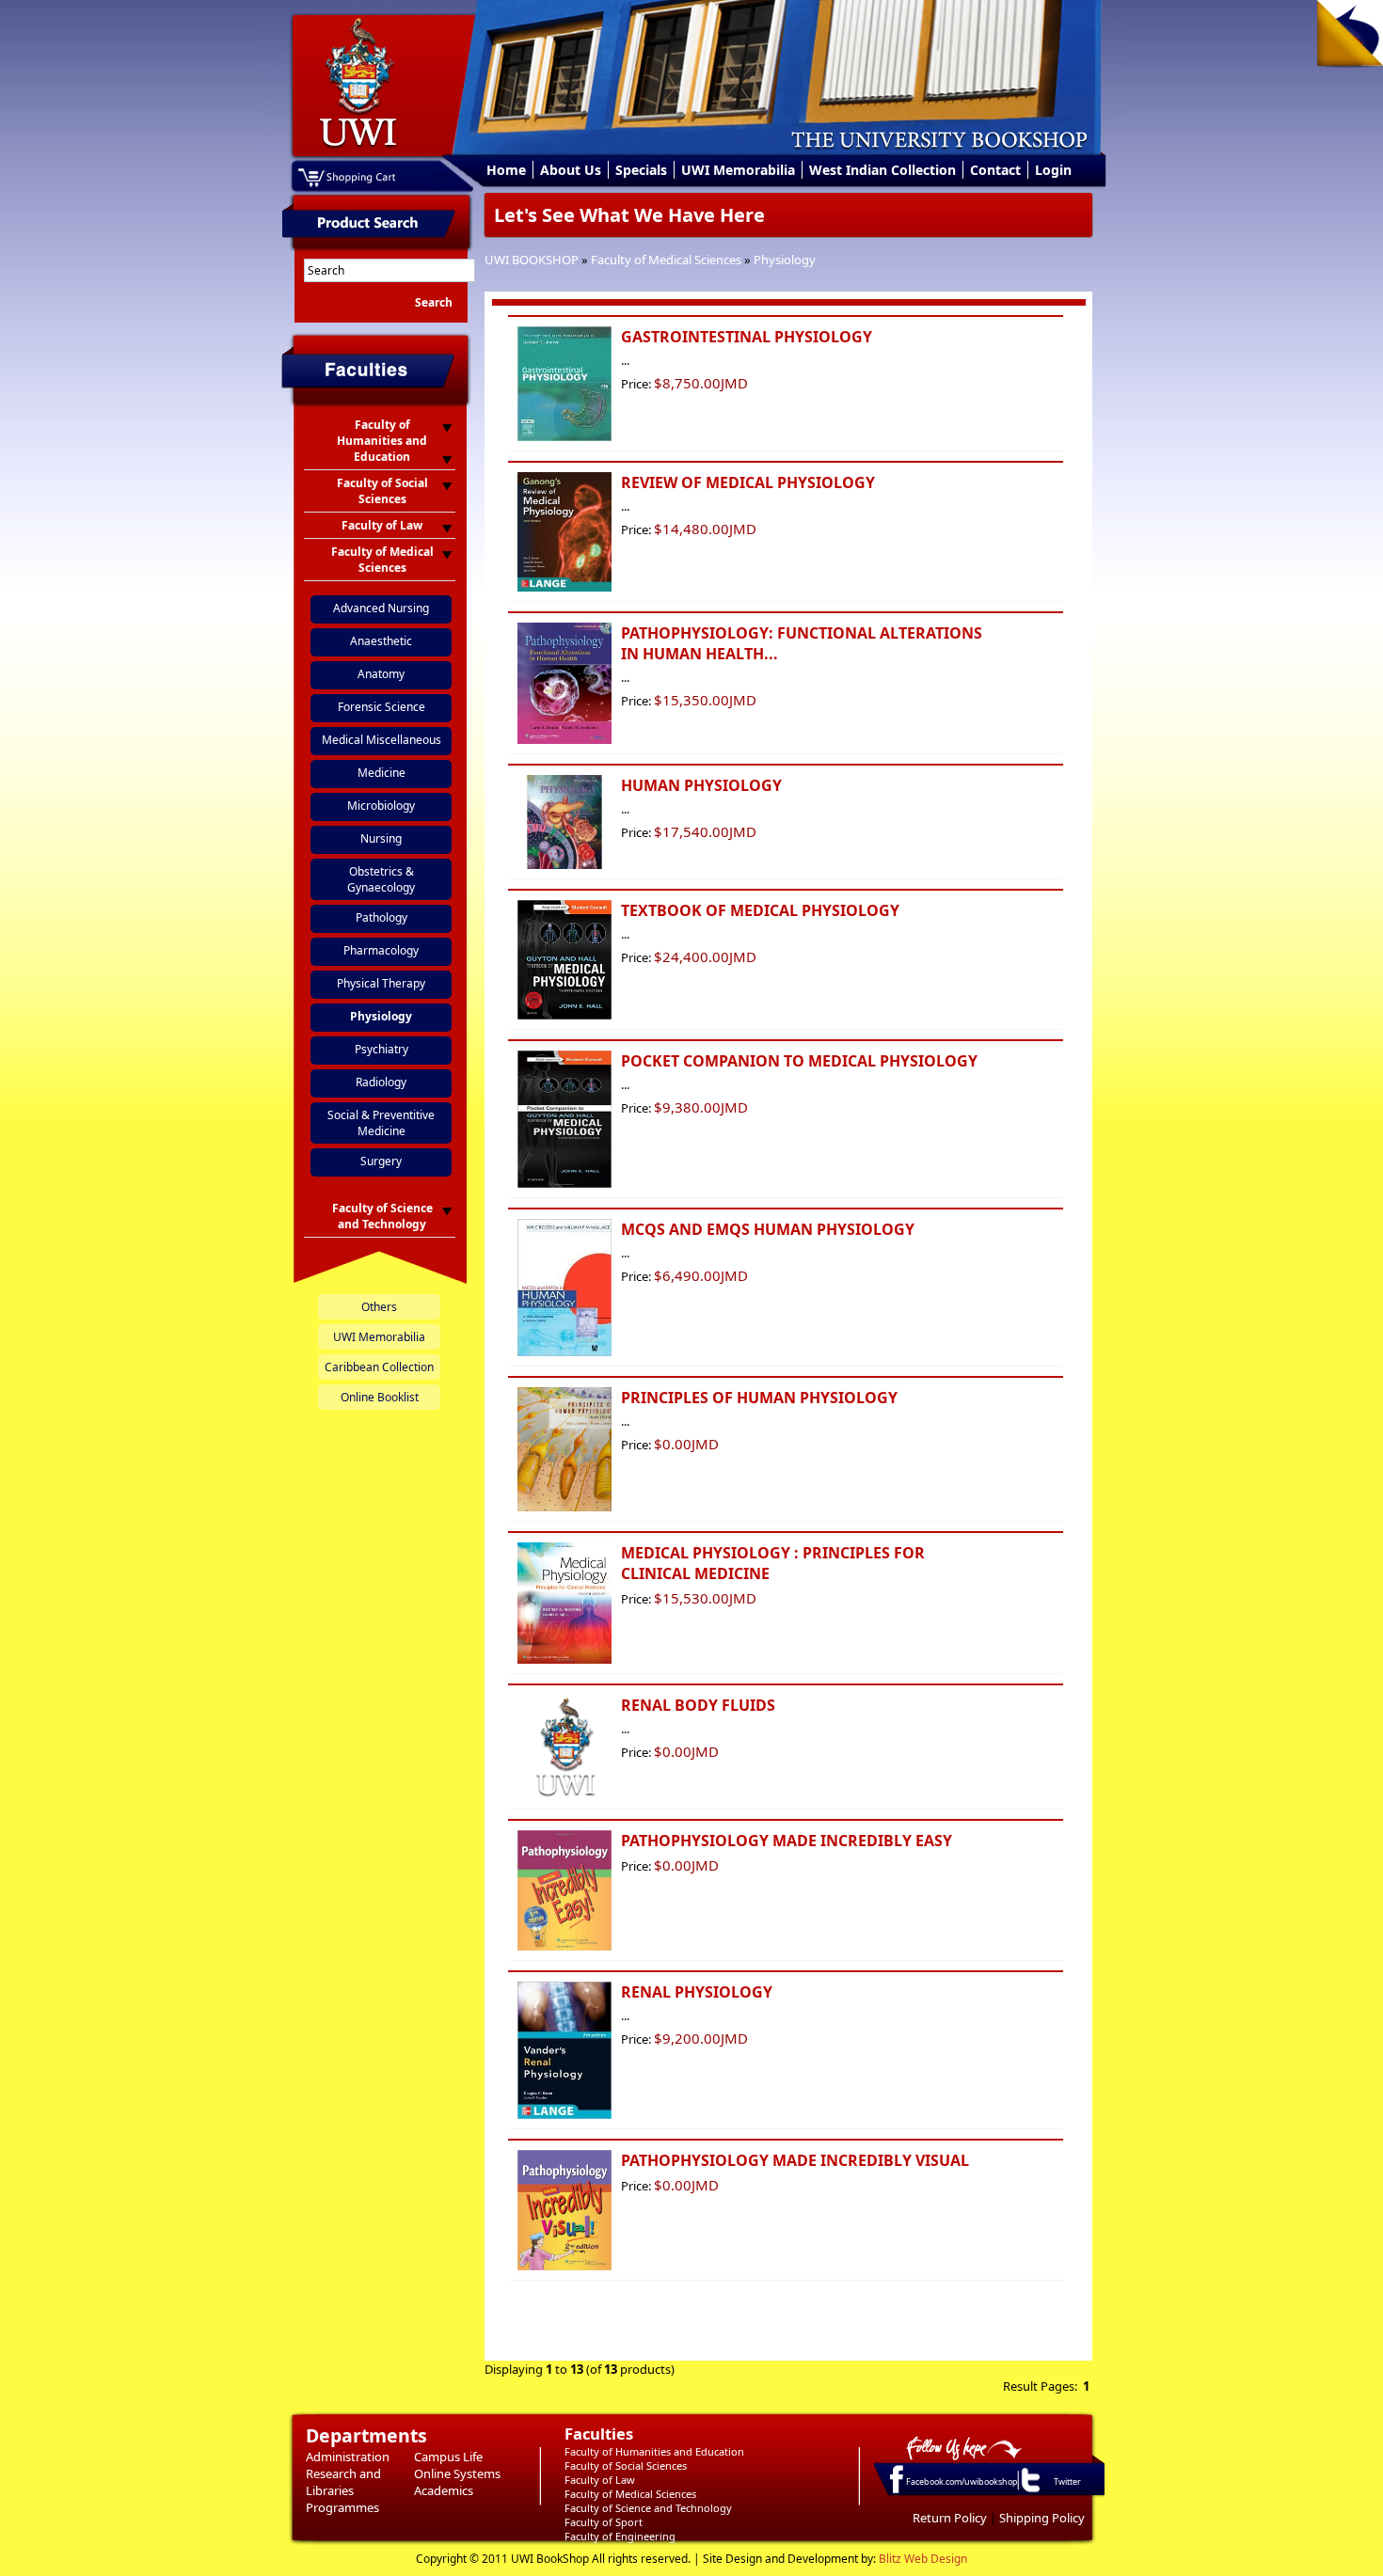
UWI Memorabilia (738, 170)
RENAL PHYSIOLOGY (697, 1992)
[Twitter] (1029, 2491)
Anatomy (381, 674)
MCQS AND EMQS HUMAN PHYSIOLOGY (768, 1229)
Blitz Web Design (923, 2559)
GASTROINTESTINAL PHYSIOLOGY (747, 337)
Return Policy (950, 2518)
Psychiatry (382, 1049)
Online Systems (457, 2473)
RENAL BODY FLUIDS (698, 1705)
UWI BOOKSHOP (532, 260)
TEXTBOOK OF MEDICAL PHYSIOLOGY (760, 910)
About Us (571, 170)
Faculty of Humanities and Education (654, 2451)
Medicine (382, 773)
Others (379, 1307)
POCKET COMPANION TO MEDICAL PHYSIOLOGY (799, 1061)
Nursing (381, 838)
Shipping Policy (1042, 2518)
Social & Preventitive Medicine (381, 1123)
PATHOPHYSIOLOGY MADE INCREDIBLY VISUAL (795, 2160)
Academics (444, 2490)
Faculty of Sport (604, 2522)
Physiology (785, 260)
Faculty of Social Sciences (626, 2465)
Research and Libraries (343, 2482)
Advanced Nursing (381, 608)
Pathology (382, 917)
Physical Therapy (381, 983)
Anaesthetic (381, 641)
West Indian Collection (882, 170)
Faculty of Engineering (620, 2536)
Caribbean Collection (379, 1367)
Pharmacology (381, 950)
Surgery (381, 1161)
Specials (641, 170)
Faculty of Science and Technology (648, 2508)
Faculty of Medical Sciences (666, 260)
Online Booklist (380, 1397)
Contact (995, 170)
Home (506, 170)
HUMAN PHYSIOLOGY (701, 785)
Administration (348, 2457)
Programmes (342, 2507)
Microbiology (381, 806)
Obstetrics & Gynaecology (381, 879)
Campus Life (448, 2457)
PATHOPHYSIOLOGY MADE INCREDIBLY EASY (787, 1841)
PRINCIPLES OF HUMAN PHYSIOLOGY (759, 1398)
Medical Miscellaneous (382, 740)
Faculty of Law (600, 2480)
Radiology (381, 1082)
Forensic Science (382, 707)
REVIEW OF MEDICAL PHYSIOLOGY (748, 482)
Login (1053, 170)
